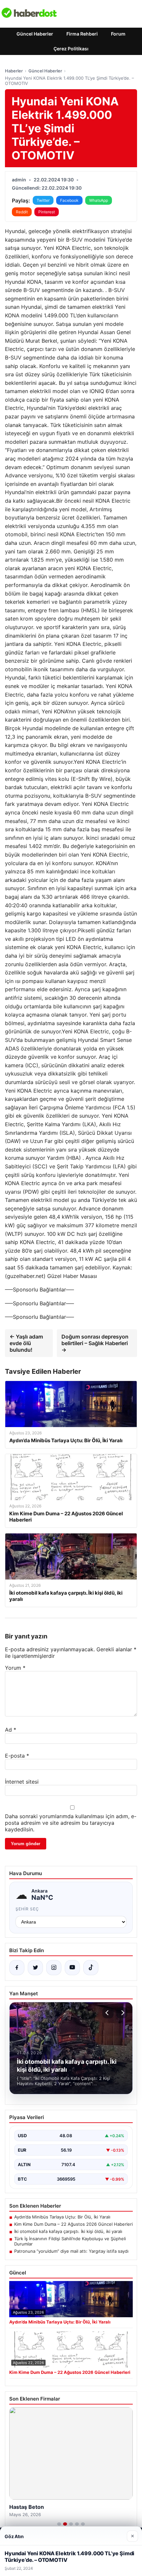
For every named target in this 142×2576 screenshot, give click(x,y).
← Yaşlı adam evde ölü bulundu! (26, 1343)
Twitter (43, 200)
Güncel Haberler (35, 34)
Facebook (69, 200)
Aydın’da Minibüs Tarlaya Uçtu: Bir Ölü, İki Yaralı (62, 2217)
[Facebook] (17, 1968)
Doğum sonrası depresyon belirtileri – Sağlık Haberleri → (95, 1343)
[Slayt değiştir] (59, 2524)
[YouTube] (72, 1968)
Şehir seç (27, 1909)
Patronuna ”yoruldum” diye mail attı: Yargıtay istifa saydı (71, 2251)
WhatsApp (99, 200)
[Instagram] (54, 1968)
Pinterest (47, 212)
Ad (11, 1730)
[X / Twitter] (35, 1968)
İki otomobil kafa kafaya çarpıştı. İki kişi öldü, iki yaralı (68, 2231)
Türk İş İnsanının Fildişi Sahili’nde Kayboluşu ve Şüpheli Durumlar (70, 2241)
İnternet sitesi (22, 1782)
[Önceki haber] (108, 2013)
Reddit (22, 212)
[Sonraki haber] (122, 2013)
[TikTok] (91, 1968)
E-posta (17, 1756)
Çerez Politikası (71, 49)
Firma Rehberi (82, 34)
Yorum (15, 1668)
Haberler (14, 71)
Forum (118, 34)
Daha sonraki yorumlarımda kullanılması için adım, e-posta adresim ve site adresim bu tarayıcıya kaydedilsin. (71, 1823)
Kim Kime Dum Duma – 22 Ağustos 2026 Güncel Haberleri (73, 2224)
